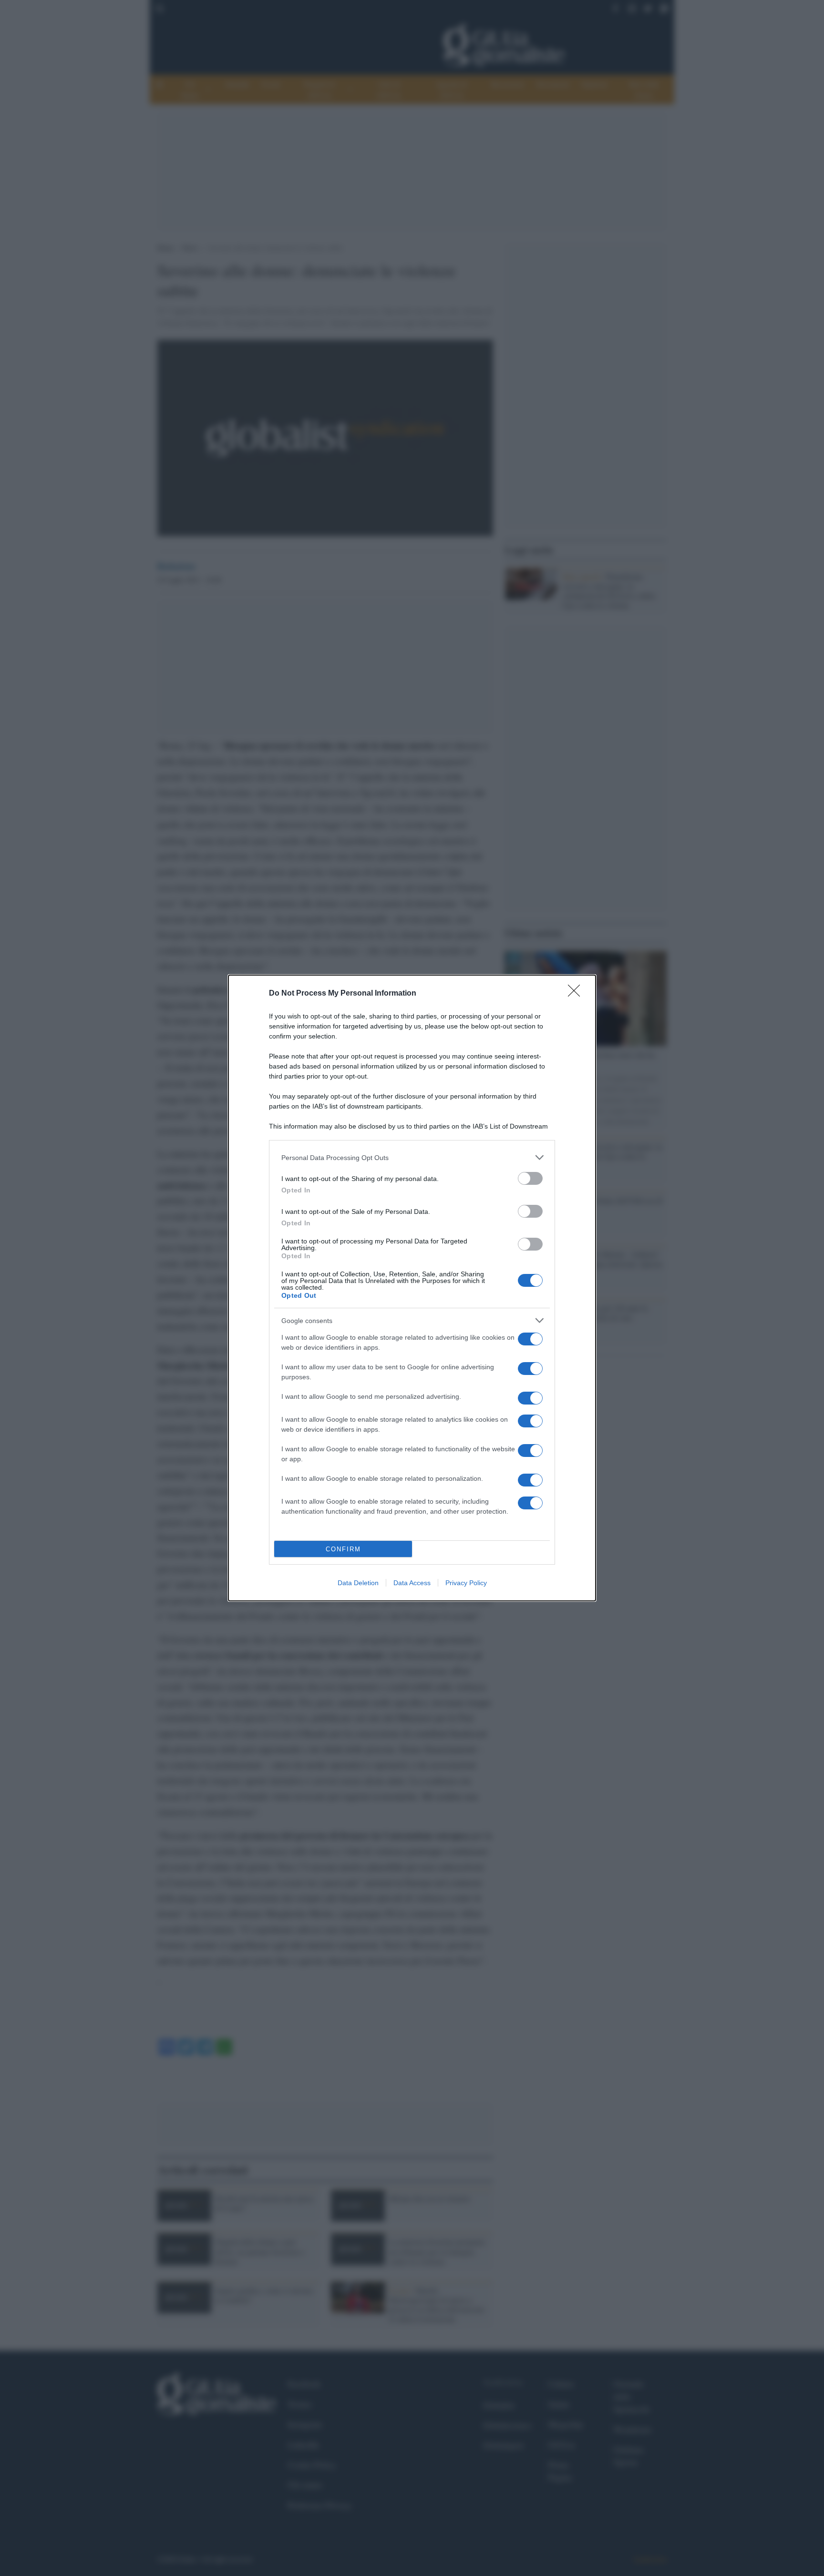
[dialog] (412, 1288)
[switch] (530, 1178)
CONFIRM (343, 1549)
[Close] (577, 994)
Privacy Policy (466, 1583)
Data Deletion (358, 1583)
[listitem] (412, 1157)
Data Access (412, 1583)
